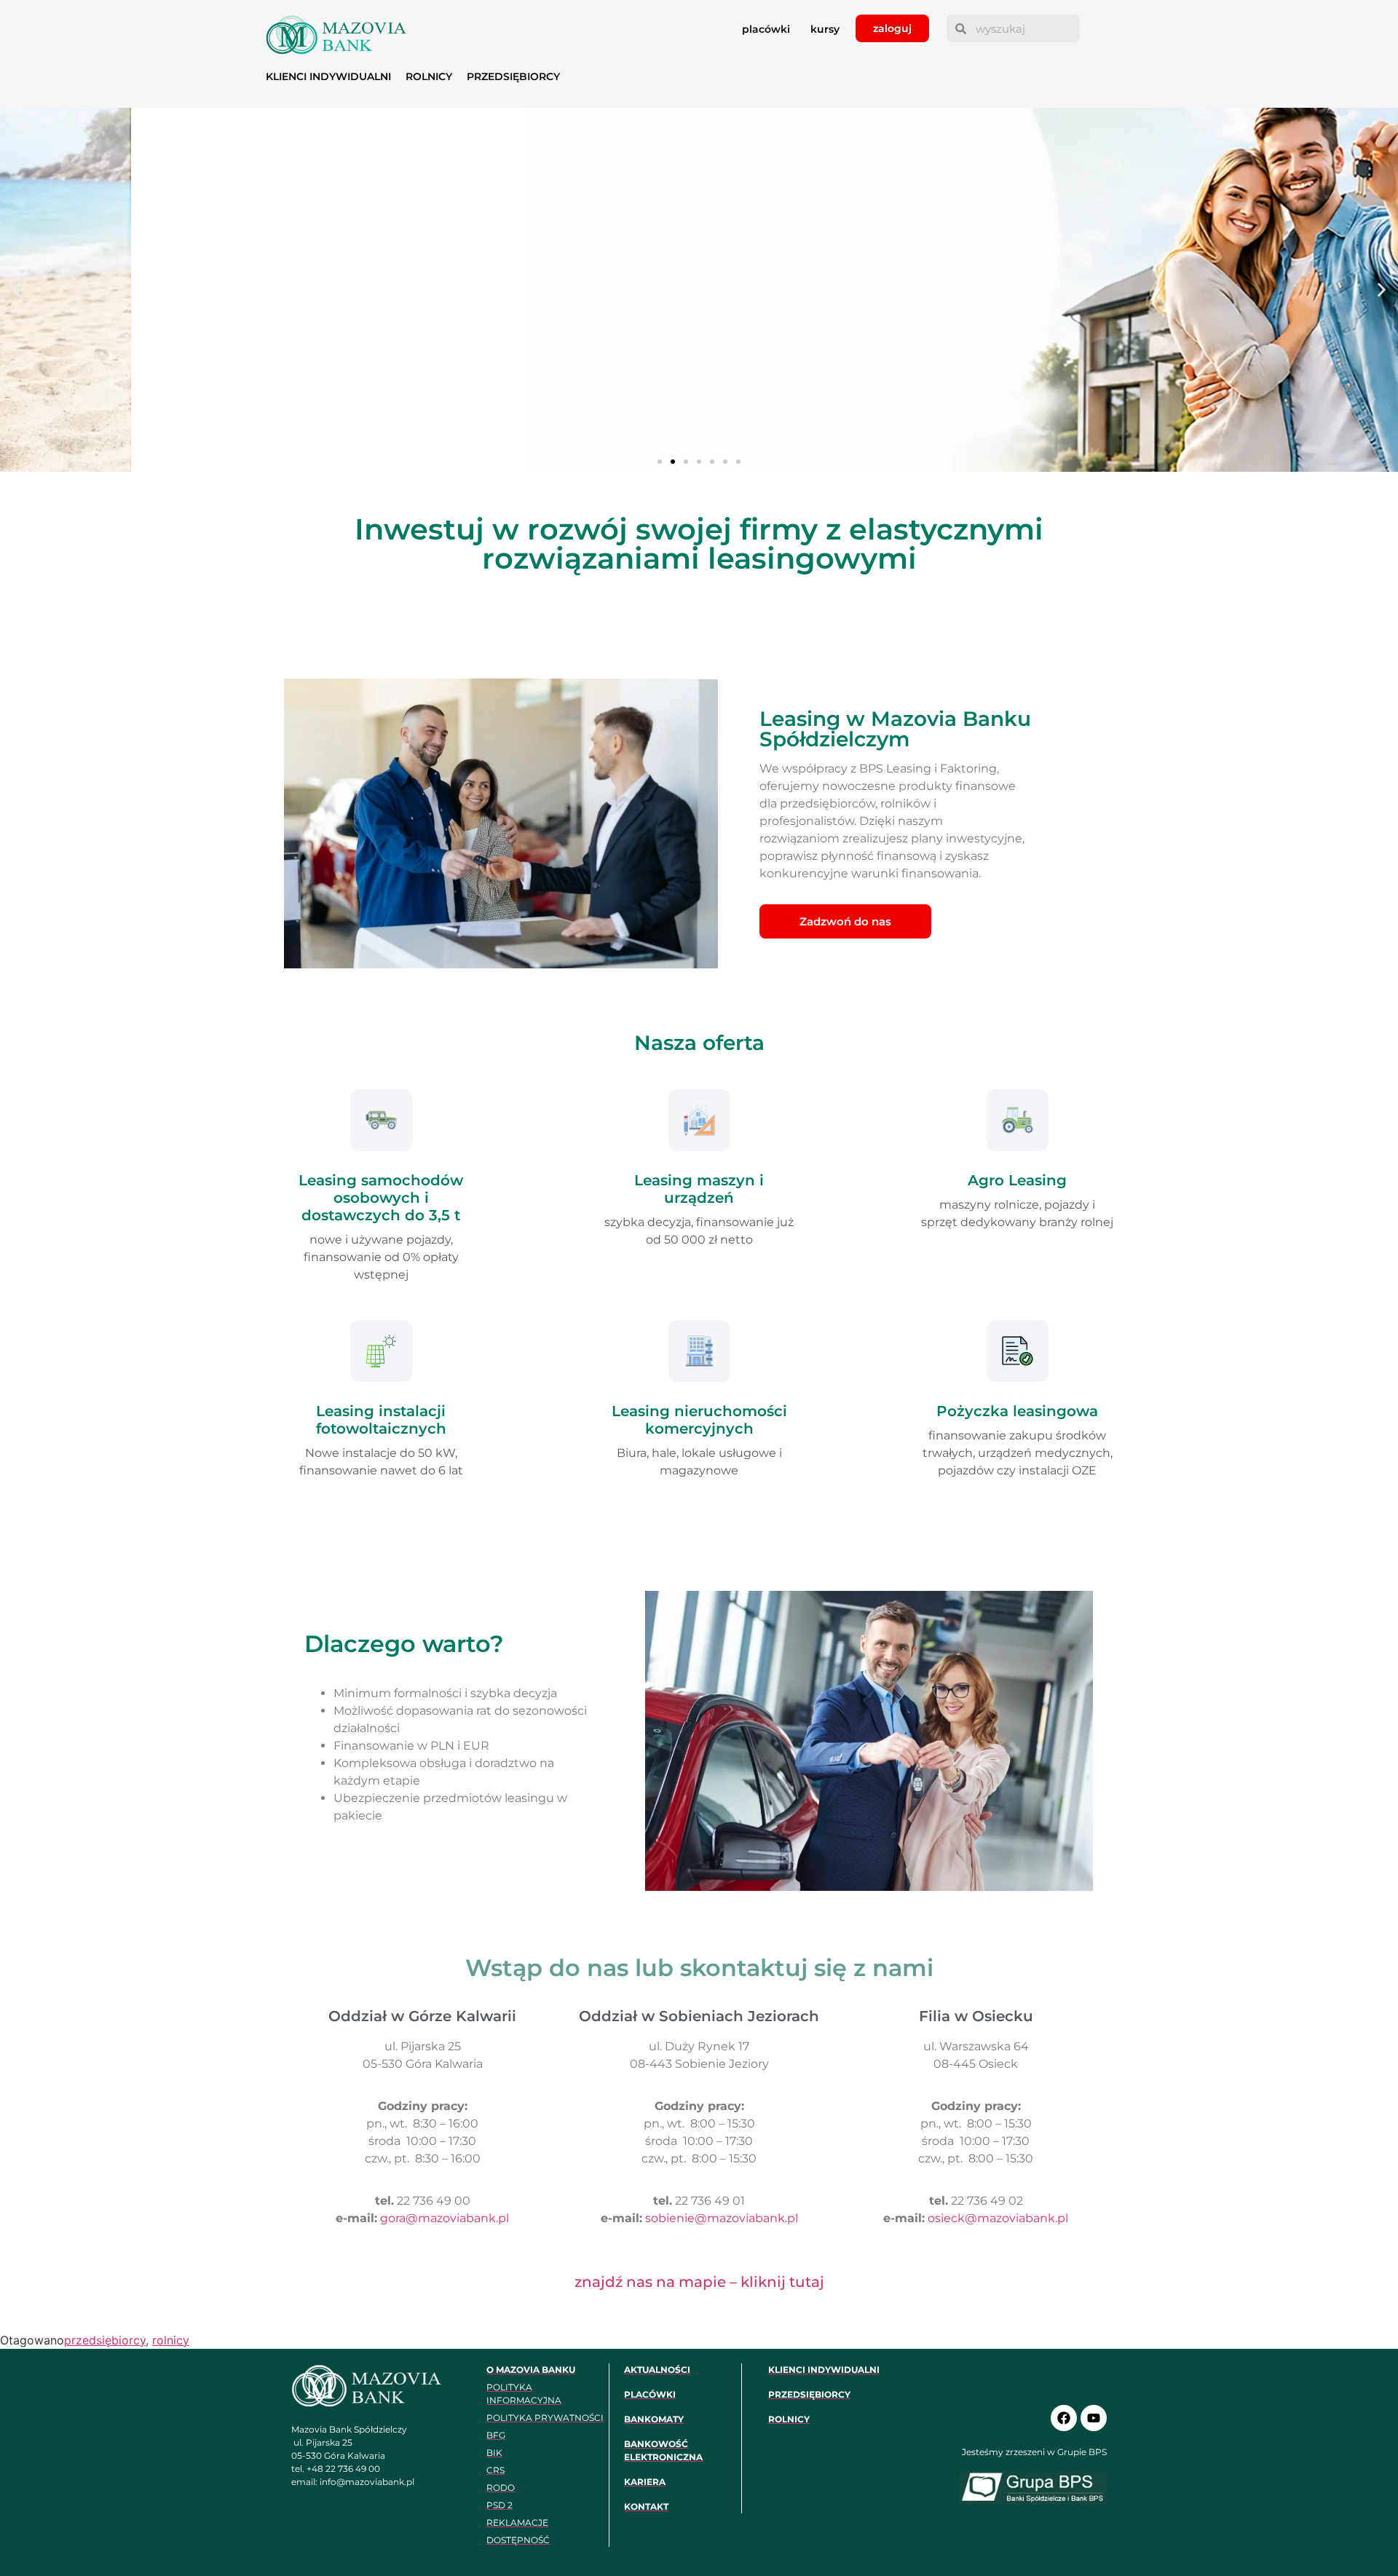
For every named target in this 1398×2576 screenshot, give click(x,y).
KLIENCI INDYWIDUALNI (328, 76)
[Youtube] (1094, 2418)
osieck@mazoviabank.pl (998, 2218)
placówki (766, 29)
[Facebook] (1064, 2418)
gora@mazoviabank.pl (445, 2218)
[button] (16, 290)
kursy (825, 29)
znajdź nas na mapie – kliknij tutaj (699, 2282)
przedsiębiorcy (105, 2340)
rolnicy (171, 2340)
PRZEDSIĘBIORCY (513, 76)
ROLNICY (429, 76)
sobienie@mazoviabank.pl (722, 2218)
